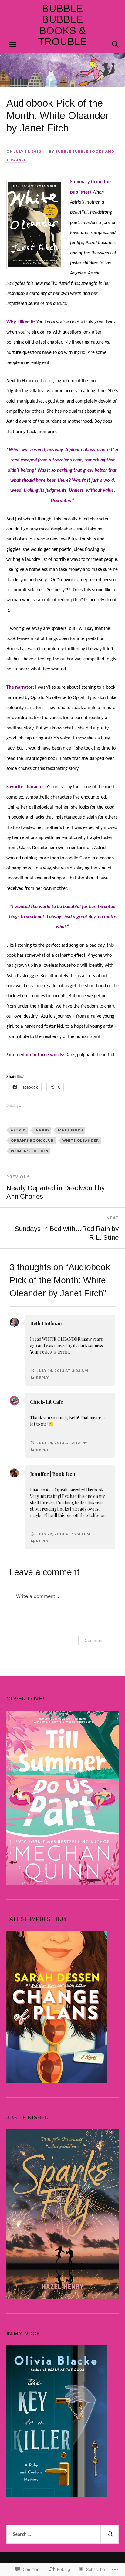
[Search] (109, 44)
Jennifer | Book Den (53, 1474)
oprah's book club (32, 1140)
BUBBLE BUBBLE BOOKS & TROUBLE (62, 25)
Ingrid (42, 1130)
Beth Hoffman (46, 1323)
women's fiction (30, 1151)
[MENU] (12, 44)
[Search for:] (63, 2534)
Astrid (18, 1130)
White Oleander (81, 1140)
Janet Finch (71, 1130)
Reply (42, 1377)
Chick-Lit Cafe (47, 1402)
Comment (94, 1640)
